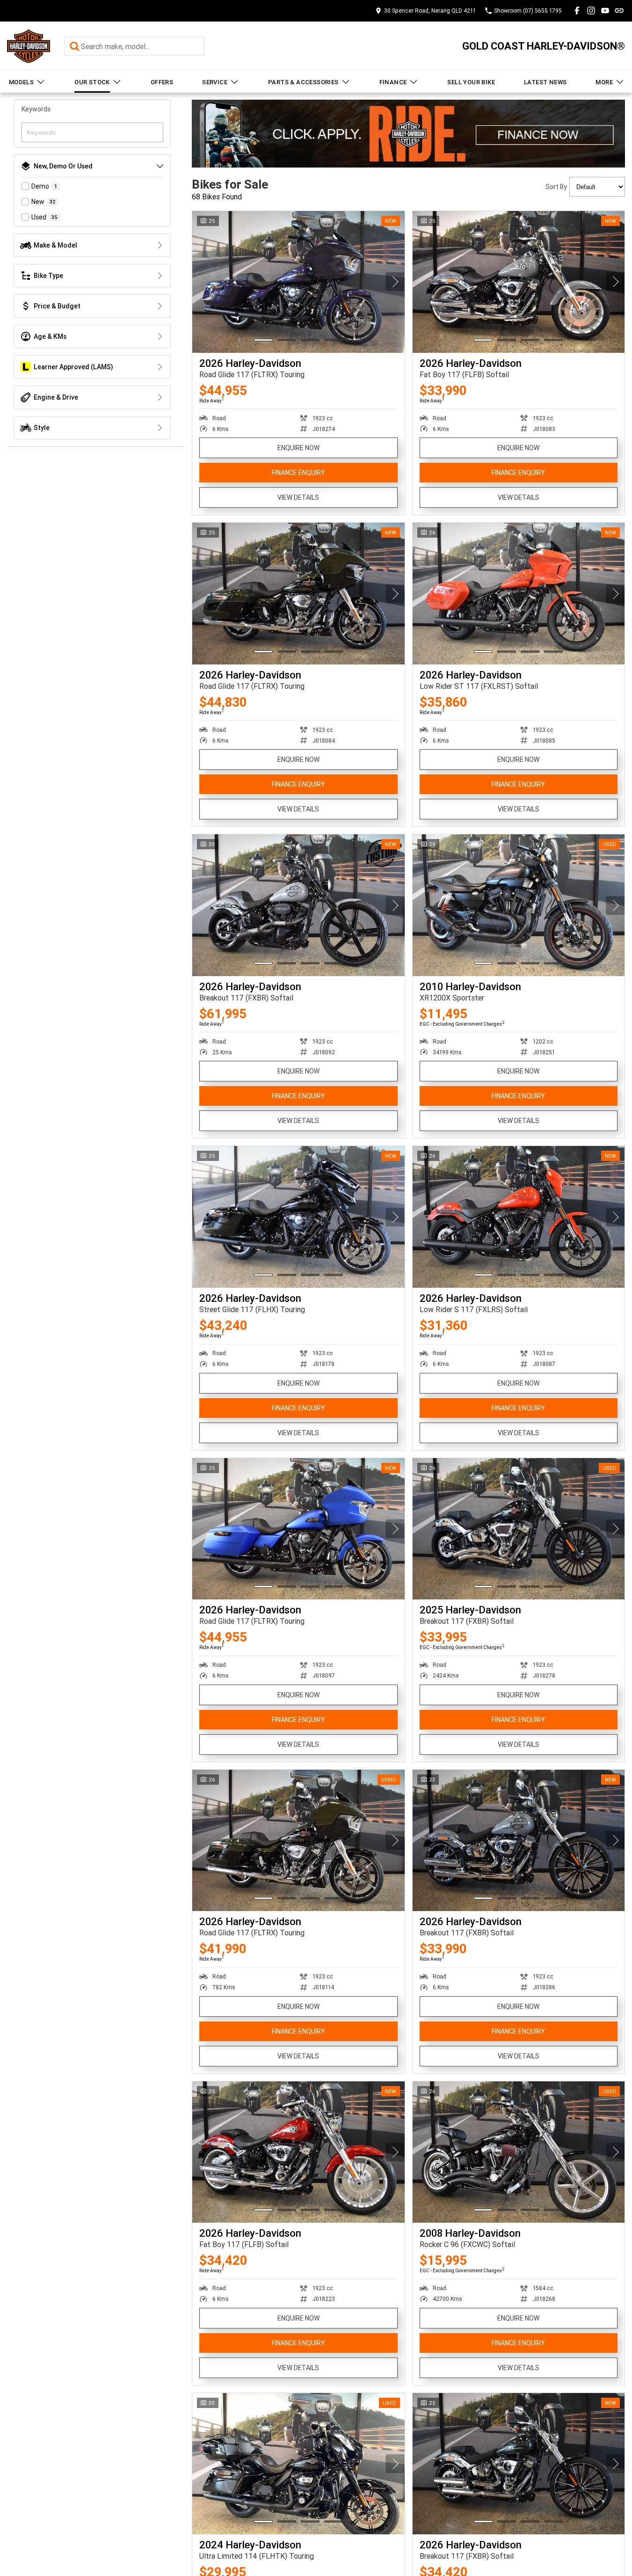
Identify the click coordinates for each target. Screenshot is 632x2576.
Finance (393, 82)
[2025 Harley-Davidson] (519, 1529)
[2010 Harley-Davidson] (519, 905)
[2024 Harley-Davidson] (298, 2464)
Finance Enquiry (298, 473)
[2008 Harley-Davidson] (519, 2152)
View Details (298, 497)
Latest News (545, 82)
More (604, 82)
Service (215, 82)
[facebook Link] (577, 11)
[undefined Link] (619, 11)
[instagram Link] (591, 11)
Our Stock (92, 82)
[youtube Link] (605, 11)
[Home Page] (29, 46)
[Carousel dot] (263, 340)
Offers (162, 82)
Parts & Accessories (303, 82)
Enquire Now (298, 448)
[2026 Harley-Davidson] (298, 282)
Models (21, 82)
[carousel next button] (395, 282)
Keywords (36, 109)
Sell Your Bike (471, 82)
